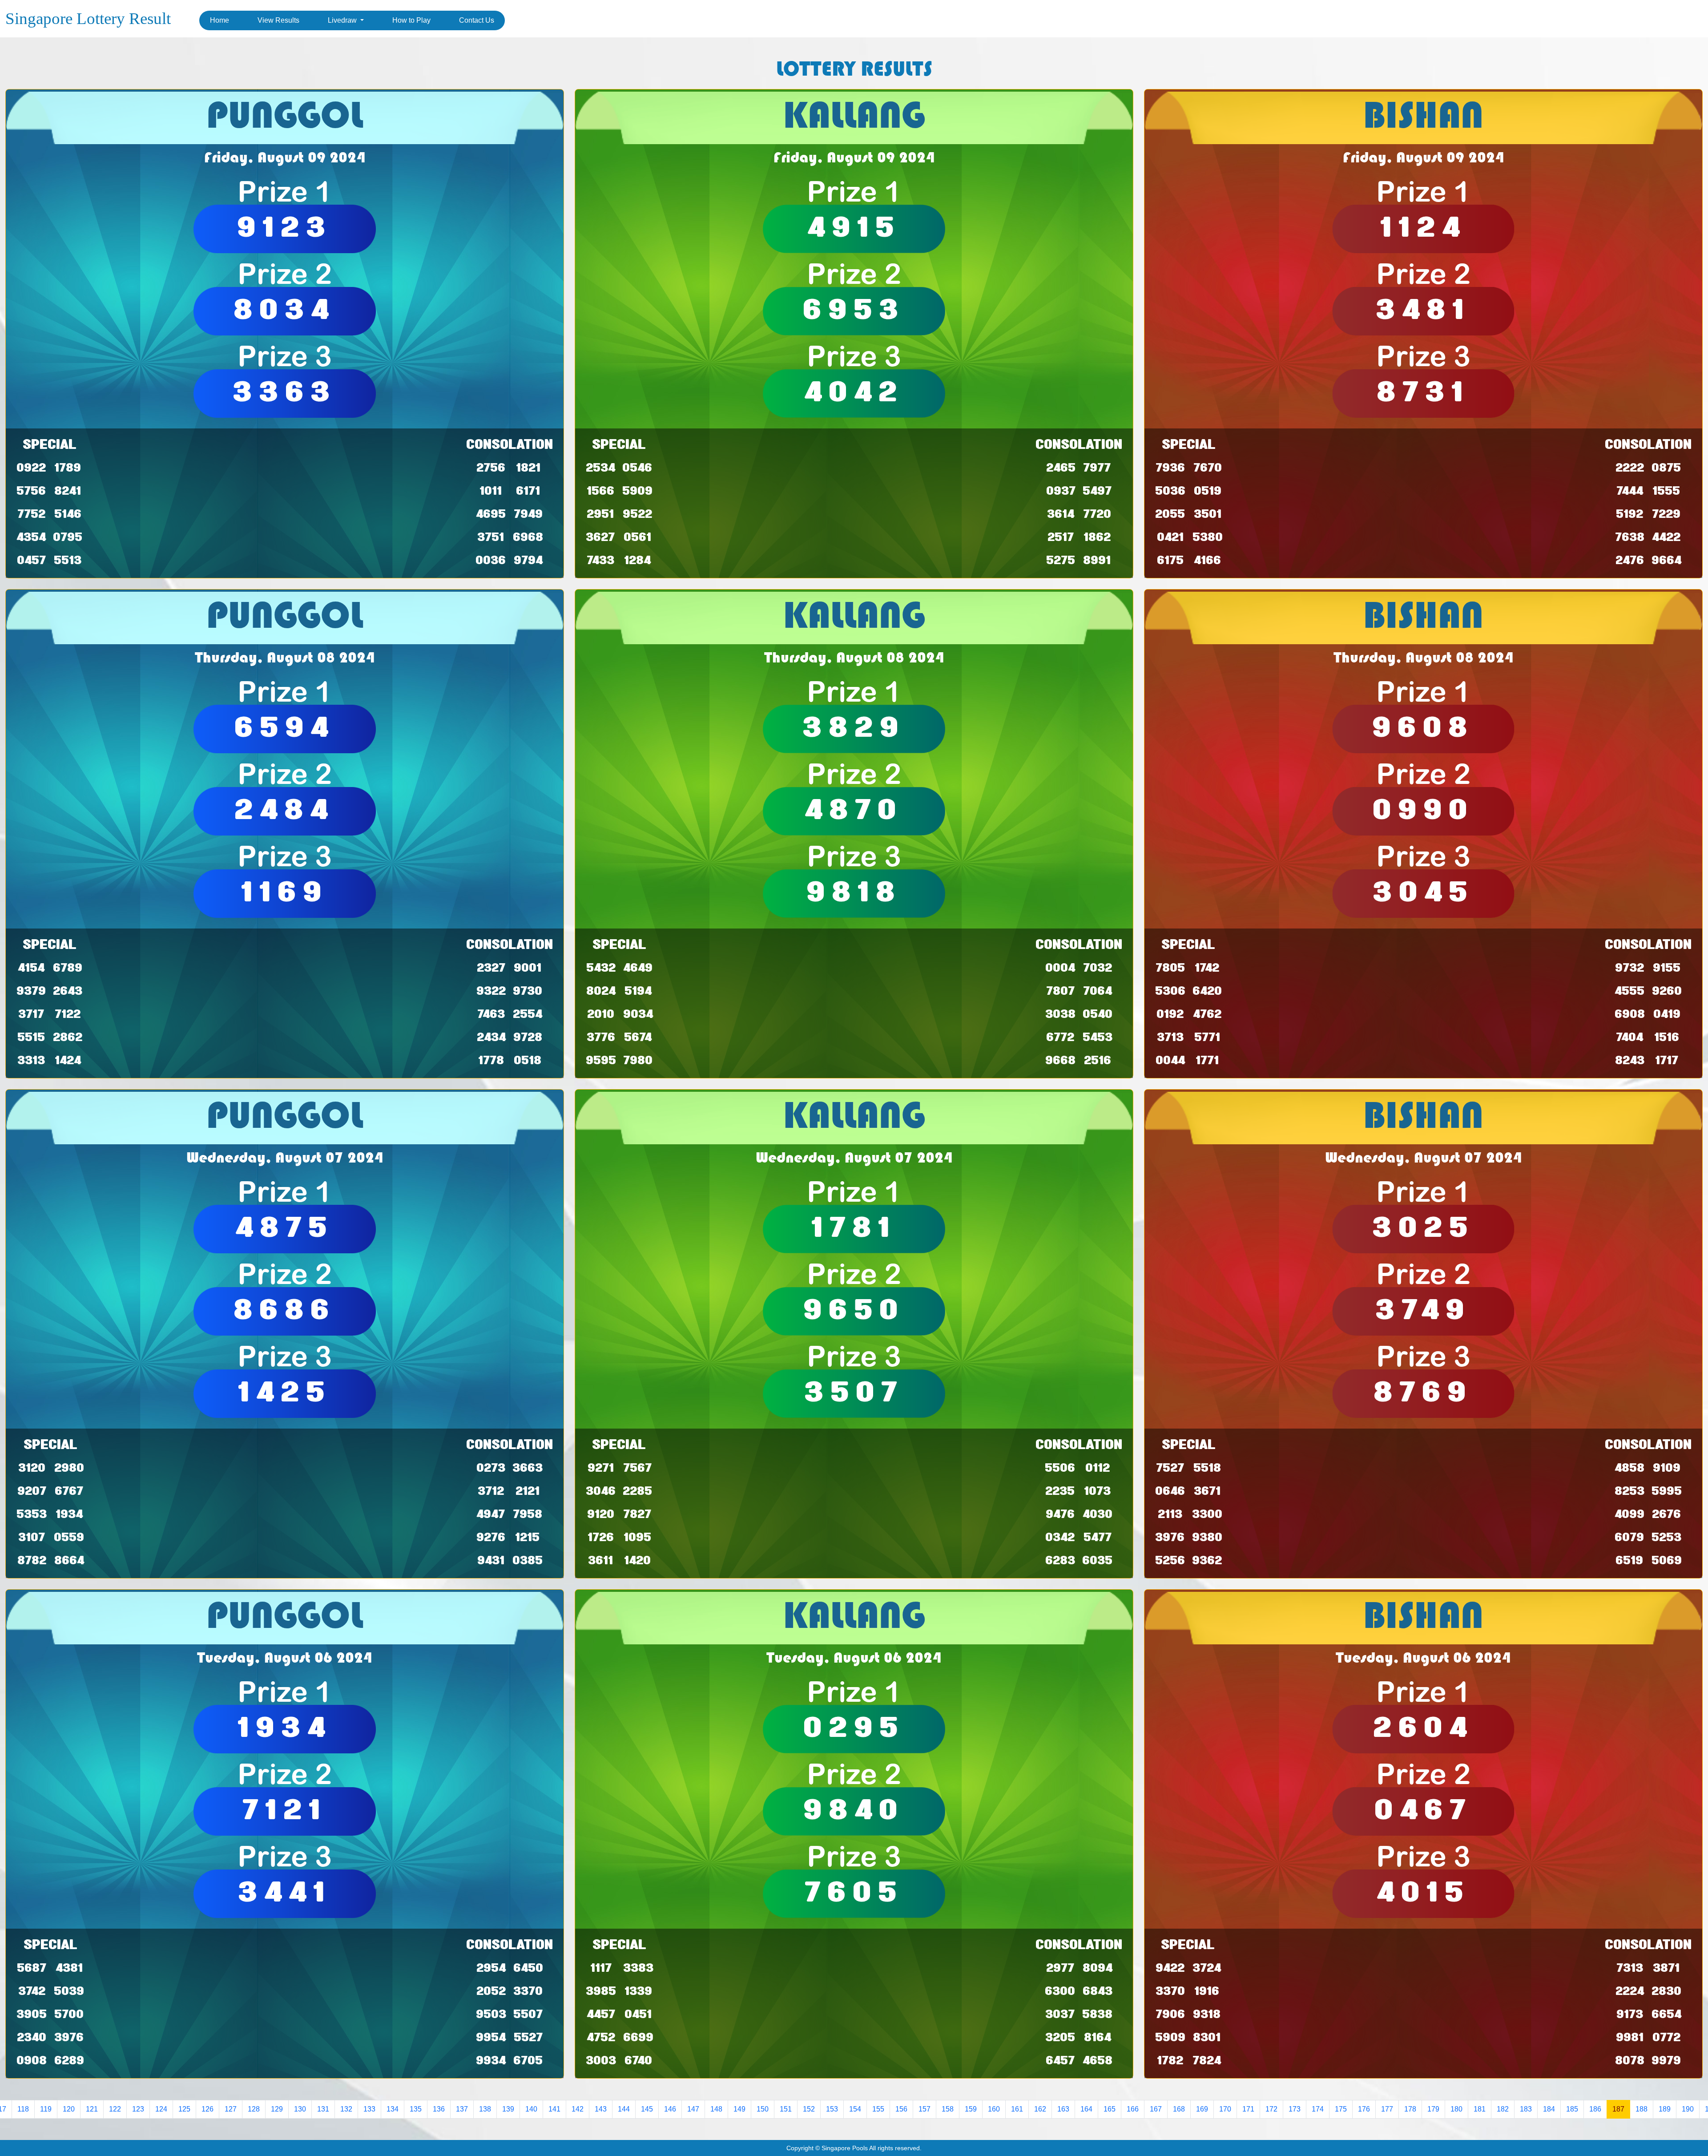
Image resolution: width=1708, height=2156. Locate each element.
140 (531, 2109)
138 (485, 2109)
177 (1387, 2109)
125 (184, 2109)
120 (69, 2109)
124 (161, 2109)
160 (994, 2109)
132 (346, 2109)
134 (393, 2109)
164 (1086, 2109)
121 (92, 2109)
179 (1433, 2109)
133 (369, 2109)
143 (601, 2109)
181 (1480, 2109)
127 (231, 2109)
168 (1179, 2109)
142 (578, 2109)
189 (1665, 2109)
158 (948, 2109)
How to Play (411, 20)
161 (1017, 2109)
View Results (278, 20)
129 (277, 2109)
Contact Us (477, 20)
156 (901, 2109)
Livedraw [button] (343, 20)
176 (1364, 2109)
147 (693, 2109)
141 (554, 2109)
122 (115, 2109)
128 (254, 2109)
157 (924, 2109)
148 (716, 2109)
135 (416, 2109)
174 (1318, 2109)
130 (300, 2109)
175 (1341, 2109)
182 (1503, 2109)
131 (323, 2109)
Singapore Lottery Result (88, 18)
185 (1572, 2109)
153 (832, 2109)
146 (670, 2109)
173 (1295, 2109)
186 (1595, 2109)
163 (1063, 2109)
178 (1410, 2109)
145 (647, 2109)
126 (207, 2109)
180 (1456, 2109)
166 (1133, 2109)
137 (462, 2109)
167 (1156, 2109)
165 (1110, 2109)
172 (1271, 2109)
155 (878, 2109)
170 (1225, 2109)
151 (786, 2109)
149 (739, 2109)
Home (220, 20)
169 (1202, 2109)
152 (809, 2109)
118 (23, 2109)
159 (971, 2109)
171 (1248, 2109)
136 (439, 2109)
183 (1526, 2109)
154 (855, 2109)
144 (624, 2109)
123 (138, 2109)
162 (1040, 2109)
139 (508, 2109)
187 (1618, 2109)
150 (763, 2109)
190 (1688, 2109)
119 (46, 2109)
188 (1642, 2109)
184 (1549, 2109)
